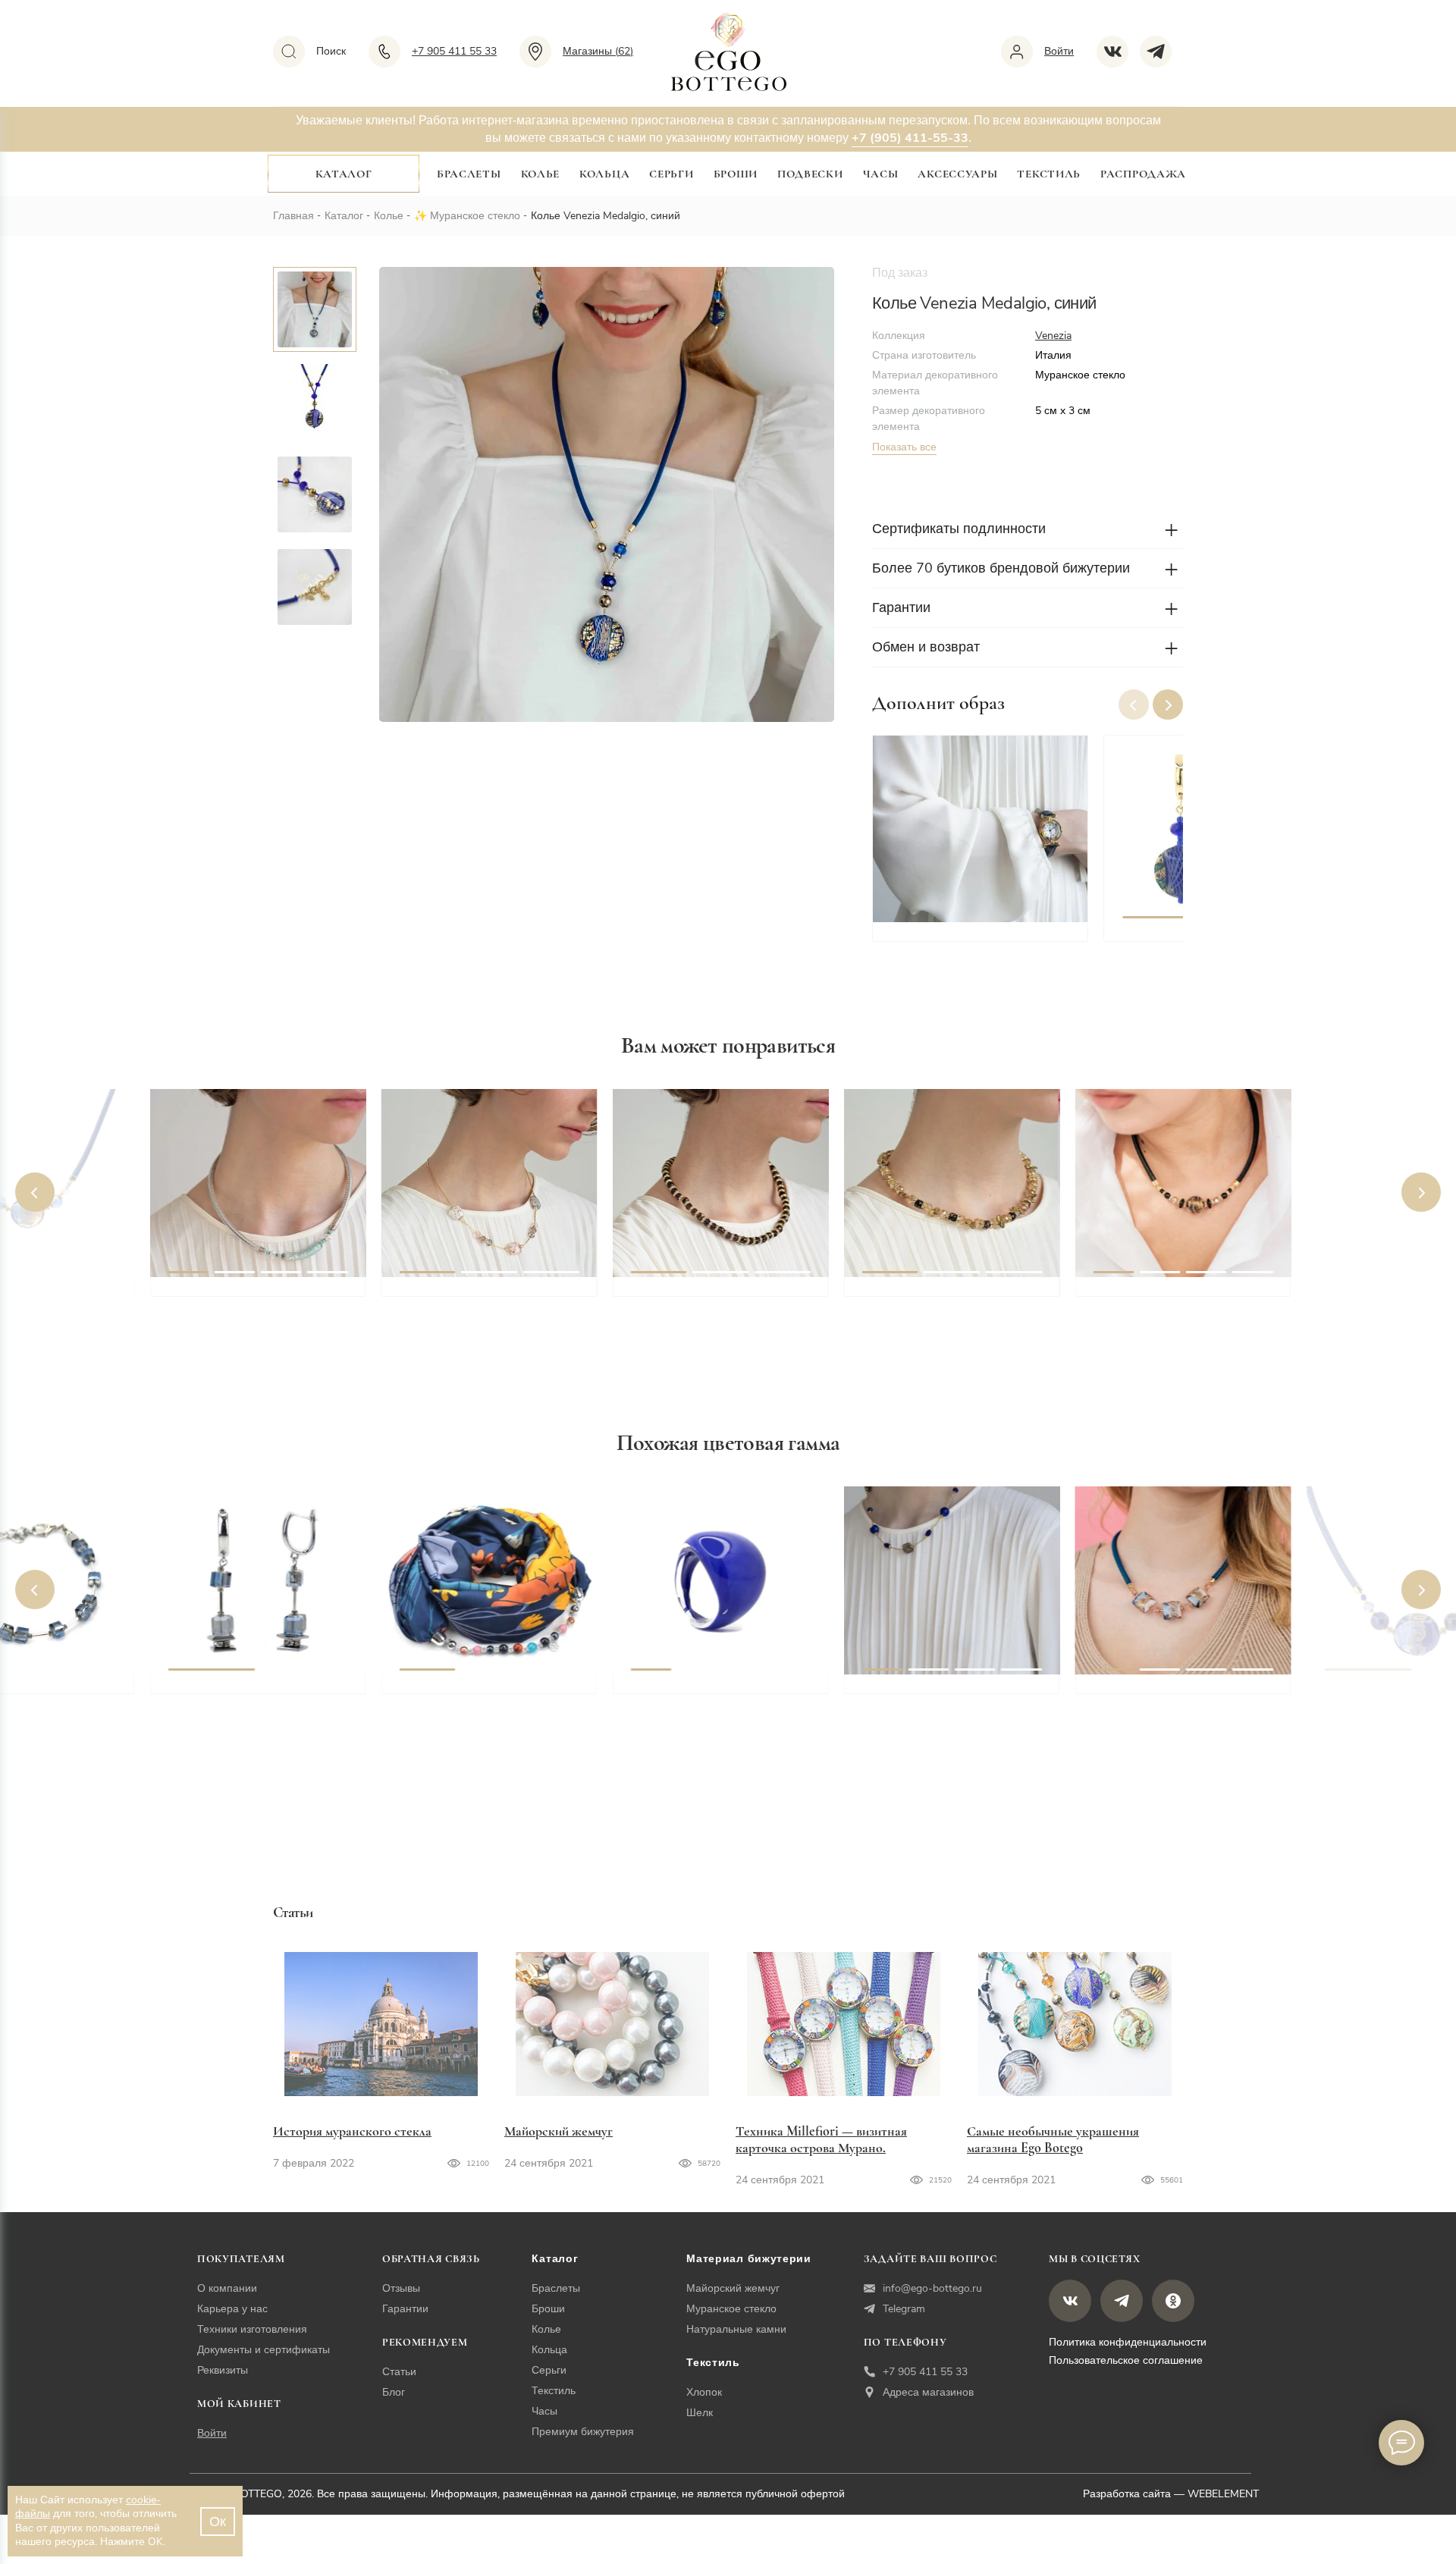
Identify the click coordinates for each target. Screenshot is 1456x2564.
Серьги (671, 174)
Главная (293, 216)
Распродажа (1143, 174)
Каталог (344, 174)
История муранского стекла (352, 2131)
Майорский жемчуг (559, 2131)
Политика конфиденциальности (1128, 2342)
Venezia (1053, 336)
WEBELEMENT (1223, 2494)
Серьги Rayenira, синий (239, 1691)
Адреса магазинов (928, 2392)
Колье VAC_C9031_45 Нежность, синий (926, 1700)
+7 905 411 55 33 (925, 2372)
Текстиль (1049, 174)
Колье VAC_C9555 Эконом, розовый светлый (482, 1303)
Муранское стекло (475, 216)
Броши (736, 174)
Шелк (700, 2413)
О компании (227, 2288)
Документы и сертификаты (264, 2350)
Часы (881, 174)
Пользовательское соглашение (1126, 2360)
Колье (541, 174)
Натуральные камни (736, 2329)
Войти (212, 2433)
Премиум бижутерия (583, 2432)
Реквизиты (223, 2370)
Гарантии (405, 2309)
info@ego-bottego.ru (932, 2288)
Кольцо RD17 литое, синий (712, 1691)
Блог (394, 2392)
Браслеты (469, 174)
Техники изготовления (252, 2329)
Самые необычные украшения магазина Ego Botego (1053, 2139)
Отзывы (401, 2288)
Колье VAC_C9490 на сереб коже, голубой (252, 1303)
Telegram (904, 2309)
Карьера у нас (232, 2309)
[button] (1168, 705)
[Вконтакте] (1118, 52)
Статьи (399, 2372)
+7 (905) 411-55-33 (910, 138)
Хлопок (704, 2392)
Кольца (604, 174)
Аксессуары (957, 174)
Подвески (810, 174)
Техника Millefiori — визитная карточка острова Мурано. (821, 2139)
